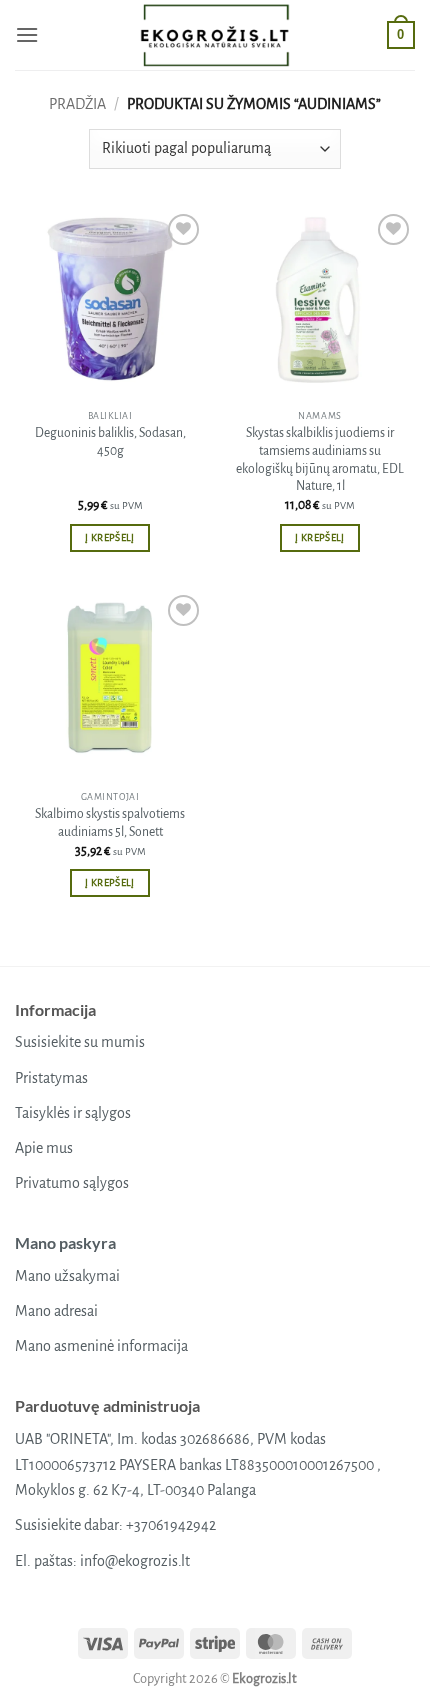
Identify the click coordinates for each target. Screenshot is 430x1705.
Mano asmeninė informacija (101, 1346)
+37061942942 (171, 1525)
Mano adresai (56, 1311)
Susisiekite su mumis (80, 1042)
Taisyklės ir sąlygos (73, 1113)
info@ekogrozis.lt (135, 1561)
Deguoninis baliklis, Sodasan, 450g (110, 442)
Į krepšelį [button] (109, 537)
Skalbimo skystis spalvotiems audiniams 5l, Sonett (110, 823)
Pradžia (77, 104)
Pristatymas (51, 1078)
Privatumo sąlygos (72, 1183)
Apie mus (44, 1148)
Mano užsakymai (67, 1276)
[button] (27, 34)
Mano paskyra (65, 1242)
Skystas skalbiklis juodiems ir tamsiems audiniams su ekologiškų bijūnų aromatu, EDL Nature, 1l (320, 459)
